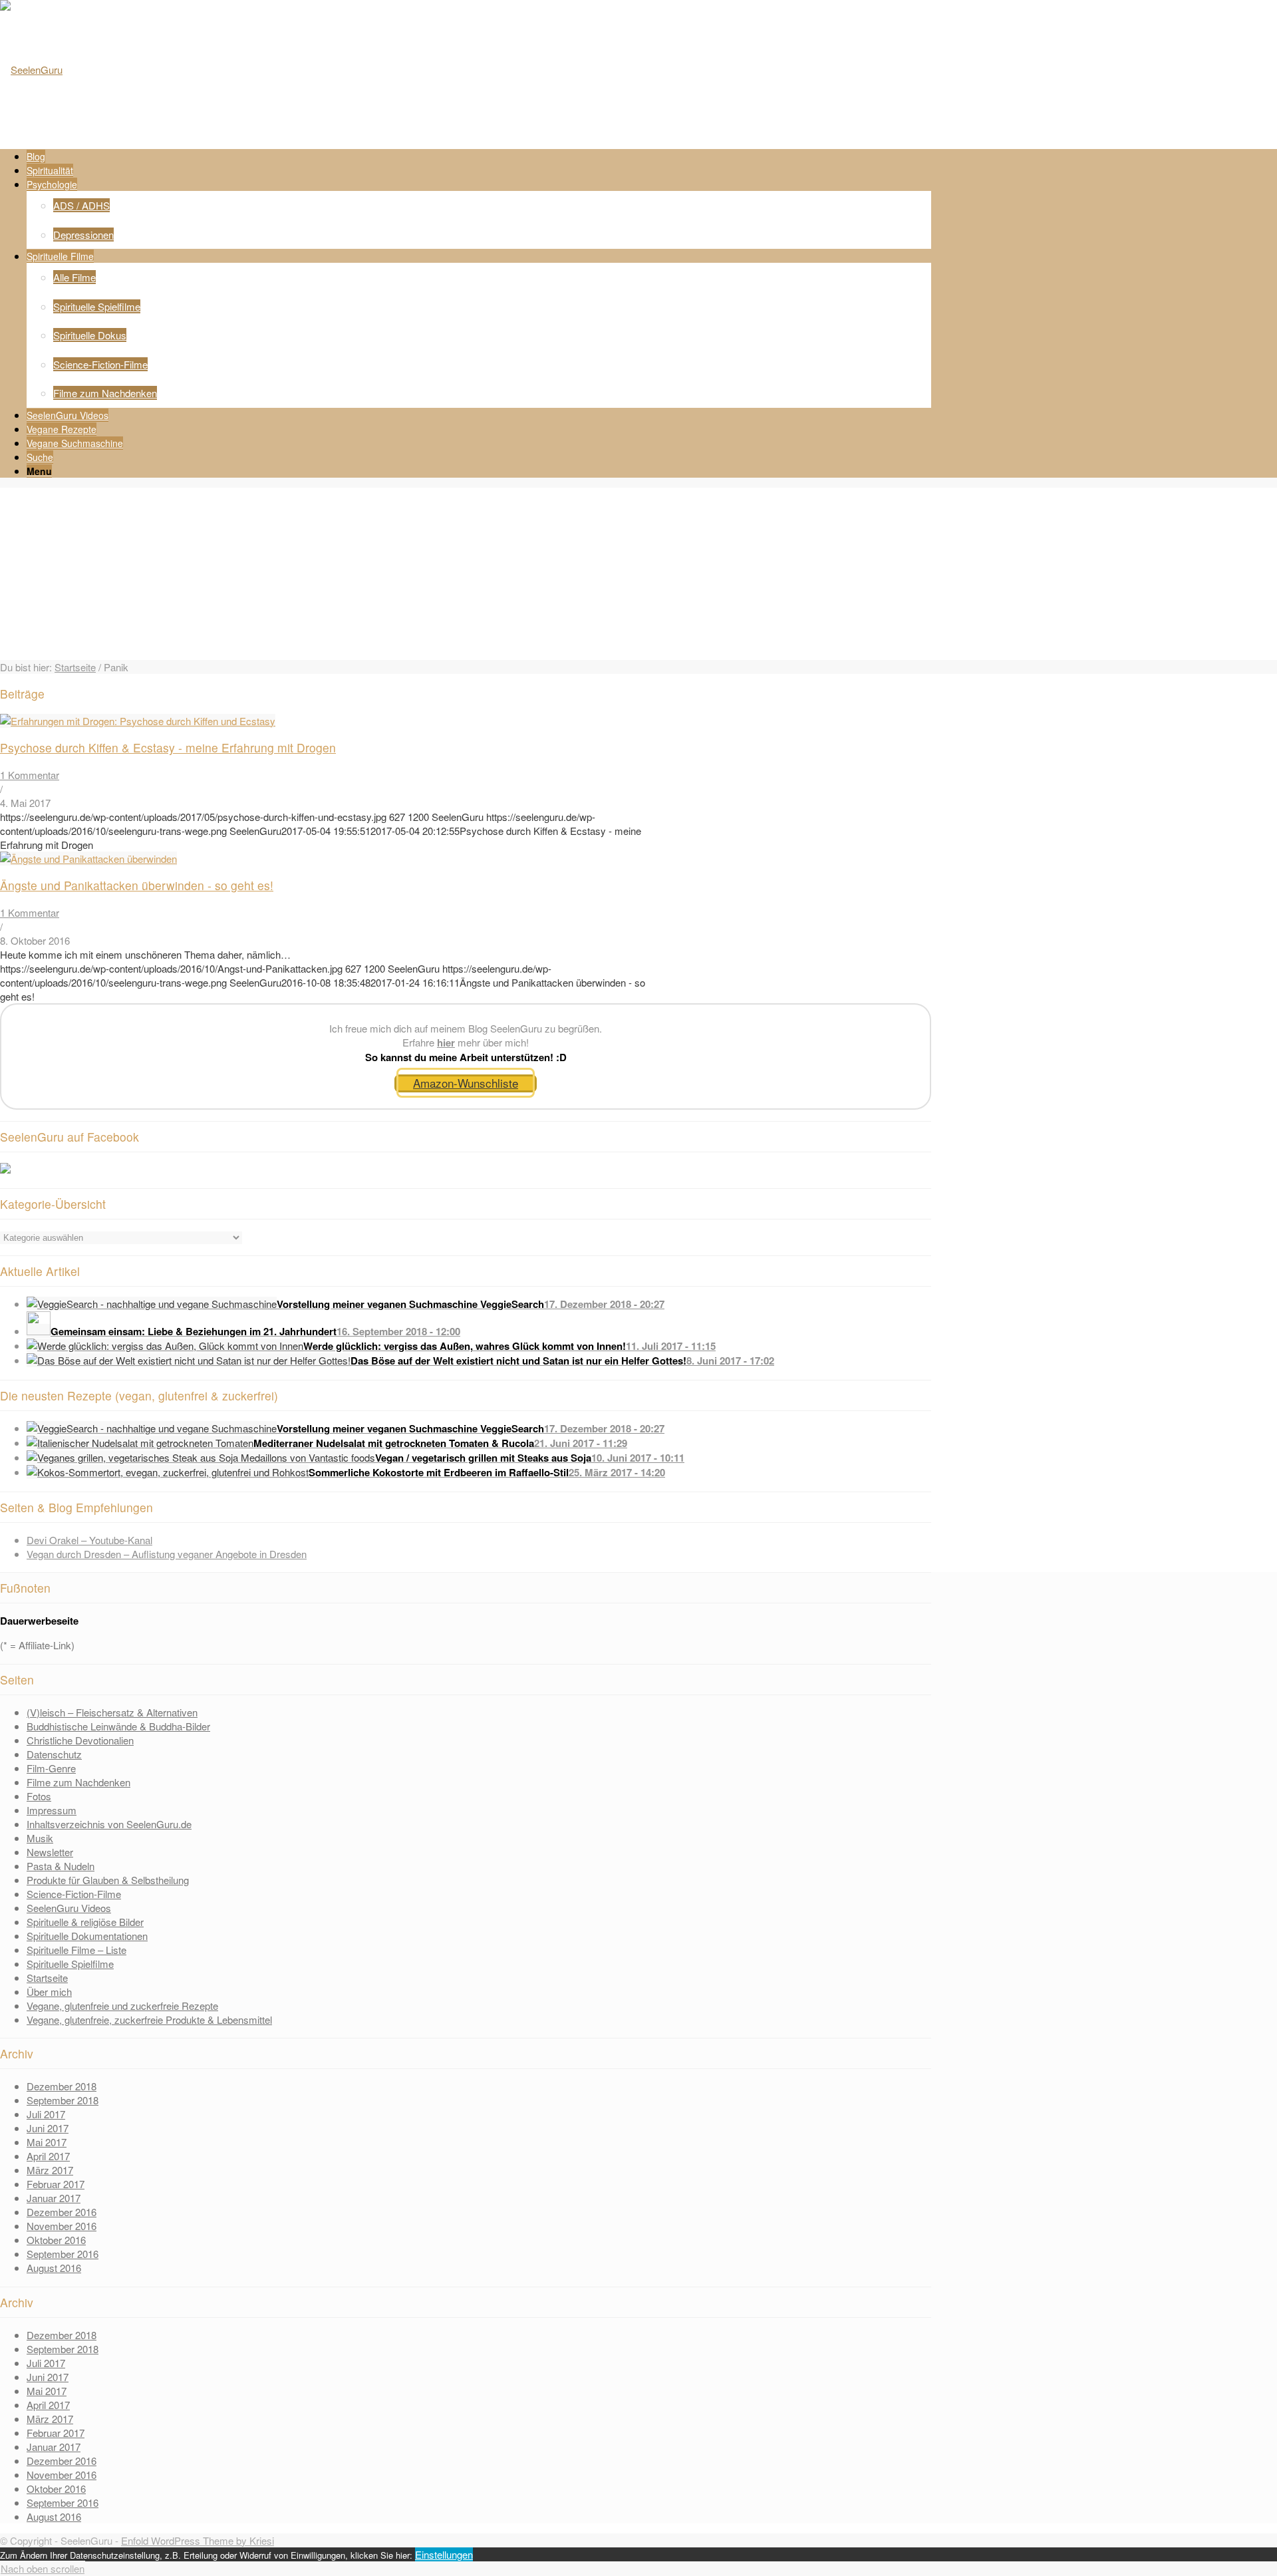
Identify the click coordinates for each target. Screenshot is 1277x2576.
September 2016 (63, 2254)
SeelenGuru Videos (69, 1908)
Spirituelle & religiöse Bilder (85, 1922)
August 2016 (54, 2268)
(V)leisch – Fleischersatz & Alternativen (112, 1712)
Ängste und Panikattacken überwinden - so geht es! (137, 885)
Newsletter (50, 1852)
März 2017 (50, 2170)
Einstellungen (444, 2554)
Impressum (52, 1810)
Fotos (39, 1796)
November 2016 (62, 2226)
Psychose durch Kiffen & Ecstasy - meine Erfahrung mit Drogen (168, 747)
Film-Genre (51, 1768)
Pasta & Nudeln (61, 1866)
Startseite (75, 667)
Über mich (49, 1992)
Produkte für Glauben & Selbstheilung (108, 1880)
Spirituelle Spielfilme (70, 1964)
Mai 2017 (47, 2142)
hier (446, 1043)
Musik (40, 1838)
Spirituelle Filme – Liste (76, 1950)
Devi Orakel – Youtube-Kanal (89, 1540)
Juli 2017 (46, 2114)
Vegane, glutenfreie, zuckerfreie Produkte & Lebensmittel (149, 2019)
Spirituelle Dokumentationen (87, 1936)
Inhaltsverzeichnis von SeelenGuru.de (109, 1824)
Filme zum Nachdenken (78, 1782)
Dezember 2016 (62, 2212)
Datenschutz (54, 1754)
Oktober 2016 (56, 2240)
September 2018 (63, 2100)
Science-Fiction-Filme (74, 1894)
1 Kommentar (30, 775)
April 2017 (48, 2156)
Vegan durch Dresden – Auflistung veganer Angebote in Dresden (167, 1554)
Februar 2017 (56, 2184)
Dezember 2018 (62, 2086)
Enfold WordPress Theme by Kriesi (198, 2540)
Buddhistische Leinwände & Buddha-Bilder (118, 1726)
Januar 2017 (54, 2198)
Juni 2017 (48, 2128)
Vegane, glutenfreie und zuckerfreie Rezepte (122, 2006)
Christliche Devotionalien (80, 1740)
